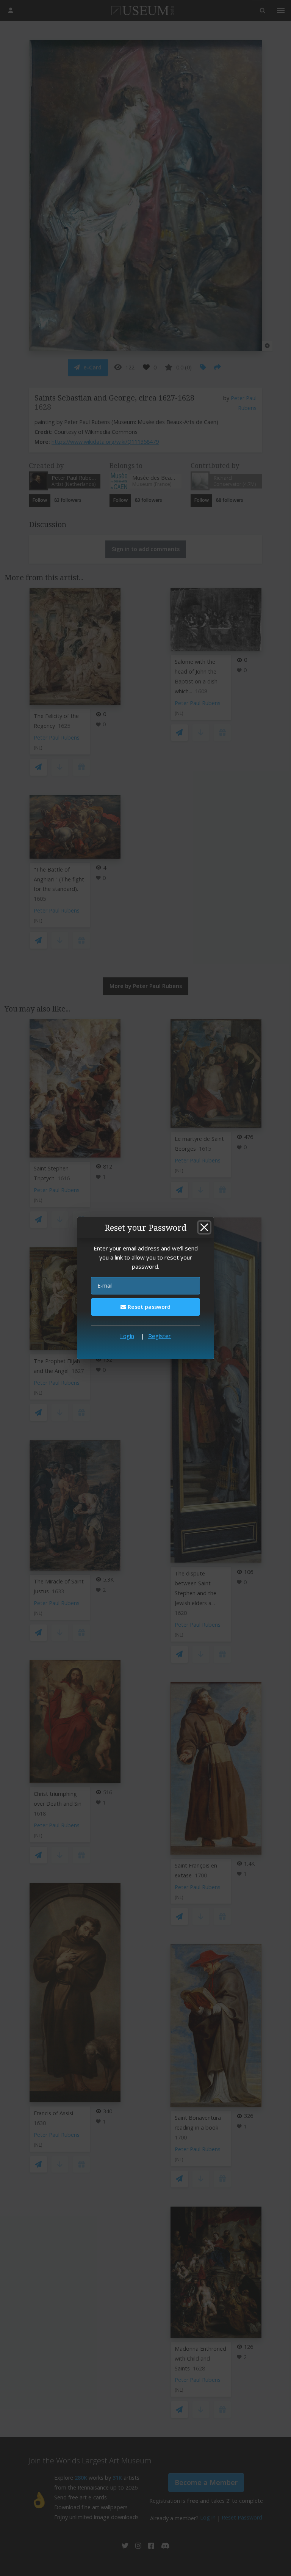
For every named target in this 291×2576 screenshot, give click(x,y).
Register (160, 1336)
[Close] (204, 1227)
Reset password (148, 1307)
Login (127, 1336)
